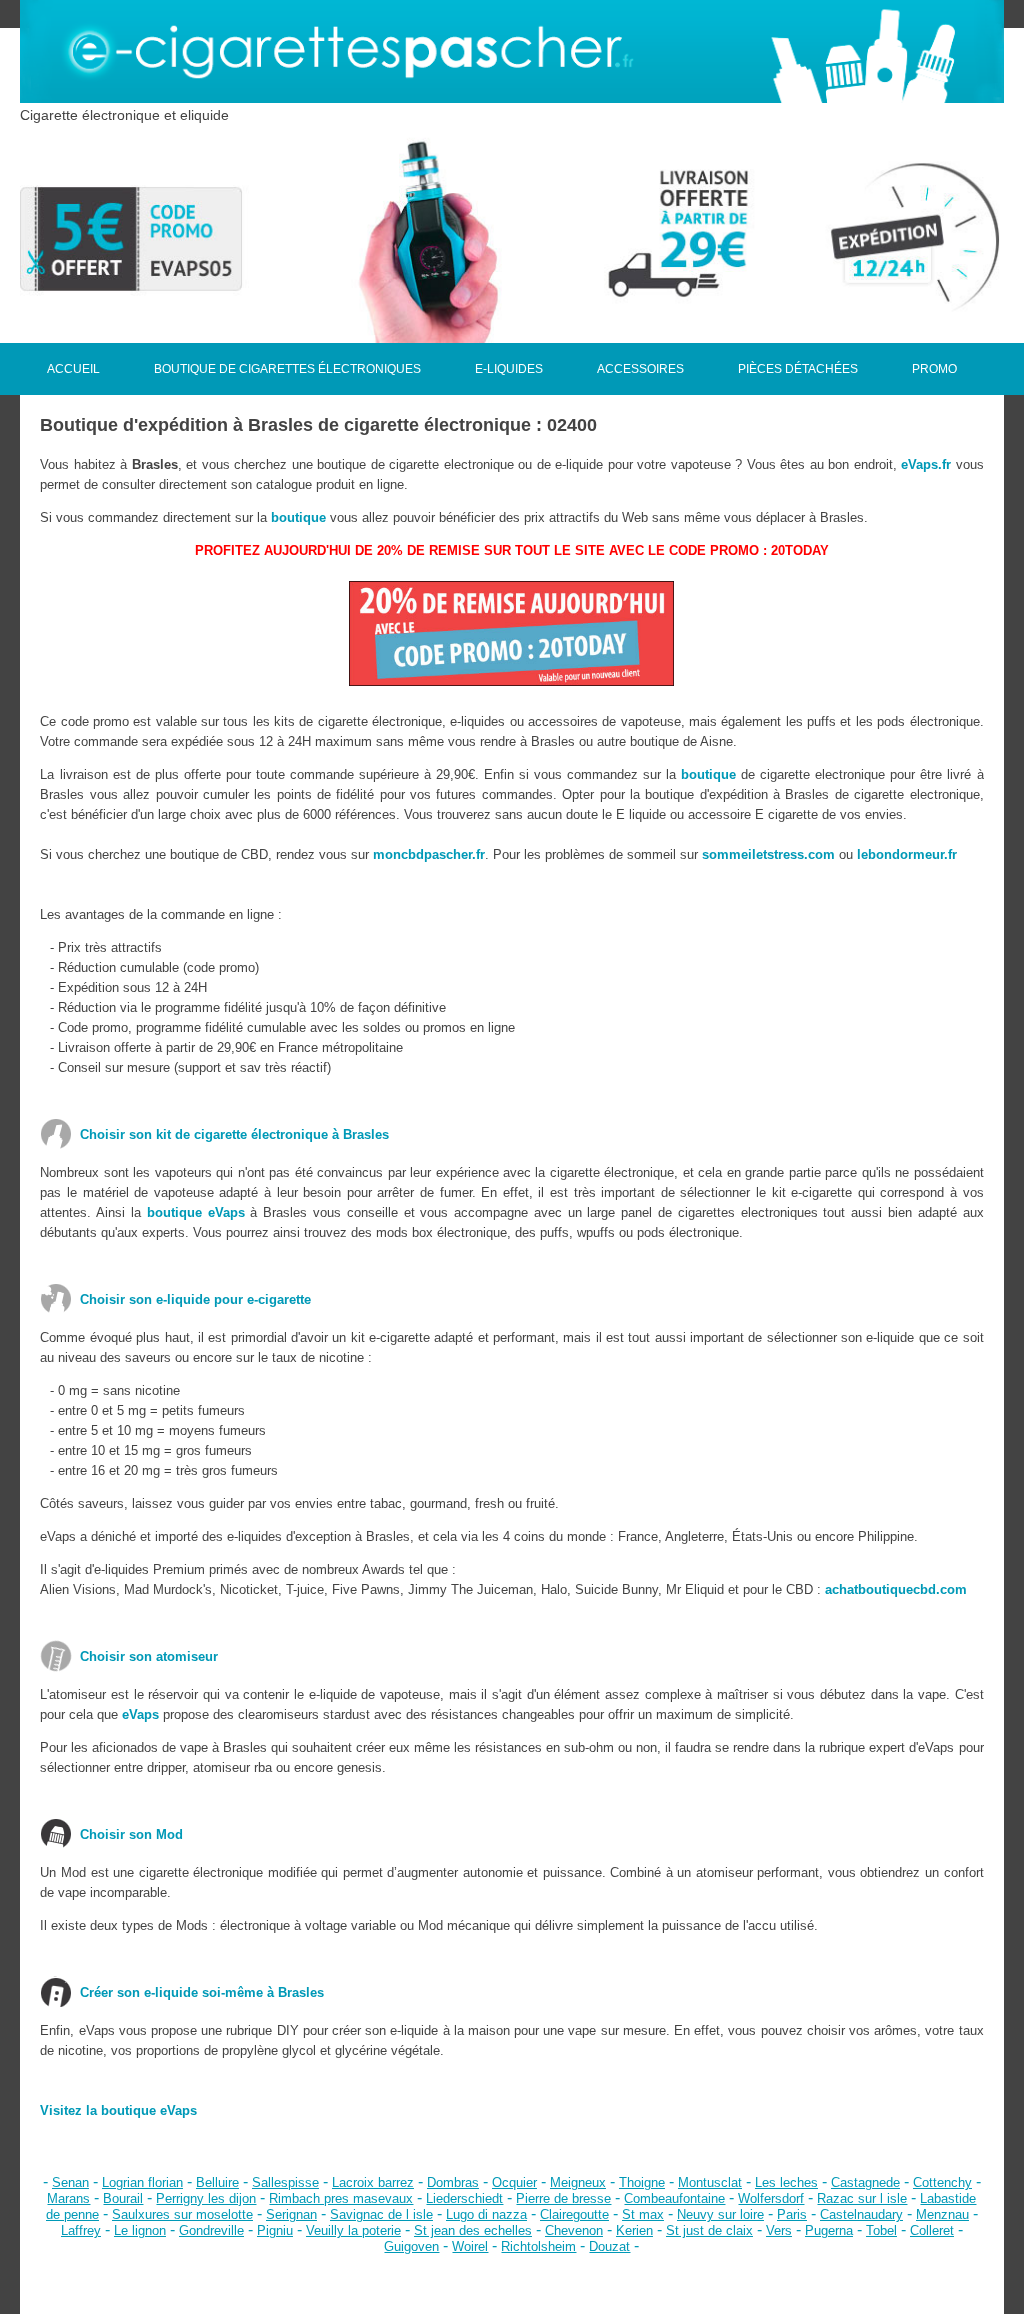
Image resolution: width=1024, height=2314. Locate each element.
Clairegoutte (574, 2214)
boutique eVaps (196, 1212)
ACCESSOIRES (640, 369)
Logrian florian (142, 2182)
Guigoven (411, 2246)
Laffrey (81, 2230)
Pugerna (829, 2230)
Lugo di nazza (486, 2214)
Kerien (634, 2230)
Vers (779, 2230)
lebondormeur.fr (907, 854)
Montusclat (710, 2182)
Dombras (453, 2182)
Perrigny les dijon (206, 2198)
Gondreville (211, 2230)
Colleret (932, 2230)
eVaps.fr (926, 464)
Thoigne (642, 2182)
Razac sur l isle (862, 2198)
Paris (792, 2214)
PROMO (934, 369)
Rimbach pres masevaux (341, 2198)
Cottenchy (942, 2182)
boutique (298, 517)
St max (643, 2214)
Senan (70, 2182)
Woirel (470, 2246)
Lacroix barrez (373, 2182)
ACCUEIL (73, 369)
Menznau (942, 2214)
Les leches (786, 2182)
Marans (68, 2198)
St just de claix (709, 2230)
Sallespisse (285, 2182)
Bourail (123, 2198)
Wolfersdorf (771, 2198)
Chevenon (574, 2230)
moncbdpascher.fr (429, 854)
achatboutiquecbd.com (896, 1589)
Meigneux (578, 2182)
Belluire (217, 2182)
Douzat (609, 2246)
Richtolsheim (538, 2246)
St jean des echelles (473, 2230)
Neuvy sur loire (720, 2214)
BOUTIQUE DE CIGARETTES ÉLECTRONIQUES (287, 369)
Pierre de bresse (563, 2198)
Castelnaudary (861, 2214)
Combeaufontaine (674, 2198)
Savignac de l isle (381, 2214)
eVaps (140, 1714)
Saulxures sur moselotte (182, 2214)
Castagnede (865, 2182)
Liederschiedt (464, 2198)
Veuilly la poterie (353, 2230)
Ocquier (514, 2182)
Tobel (881, 2230)
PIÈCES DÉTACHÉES (798, 369)
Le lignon (140, 2230)
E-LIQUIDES (509, 369)
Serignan (291, 2214)
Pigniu (275, 2230)
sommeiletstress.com (768, 854)
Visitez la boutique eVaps (118, 2110)
